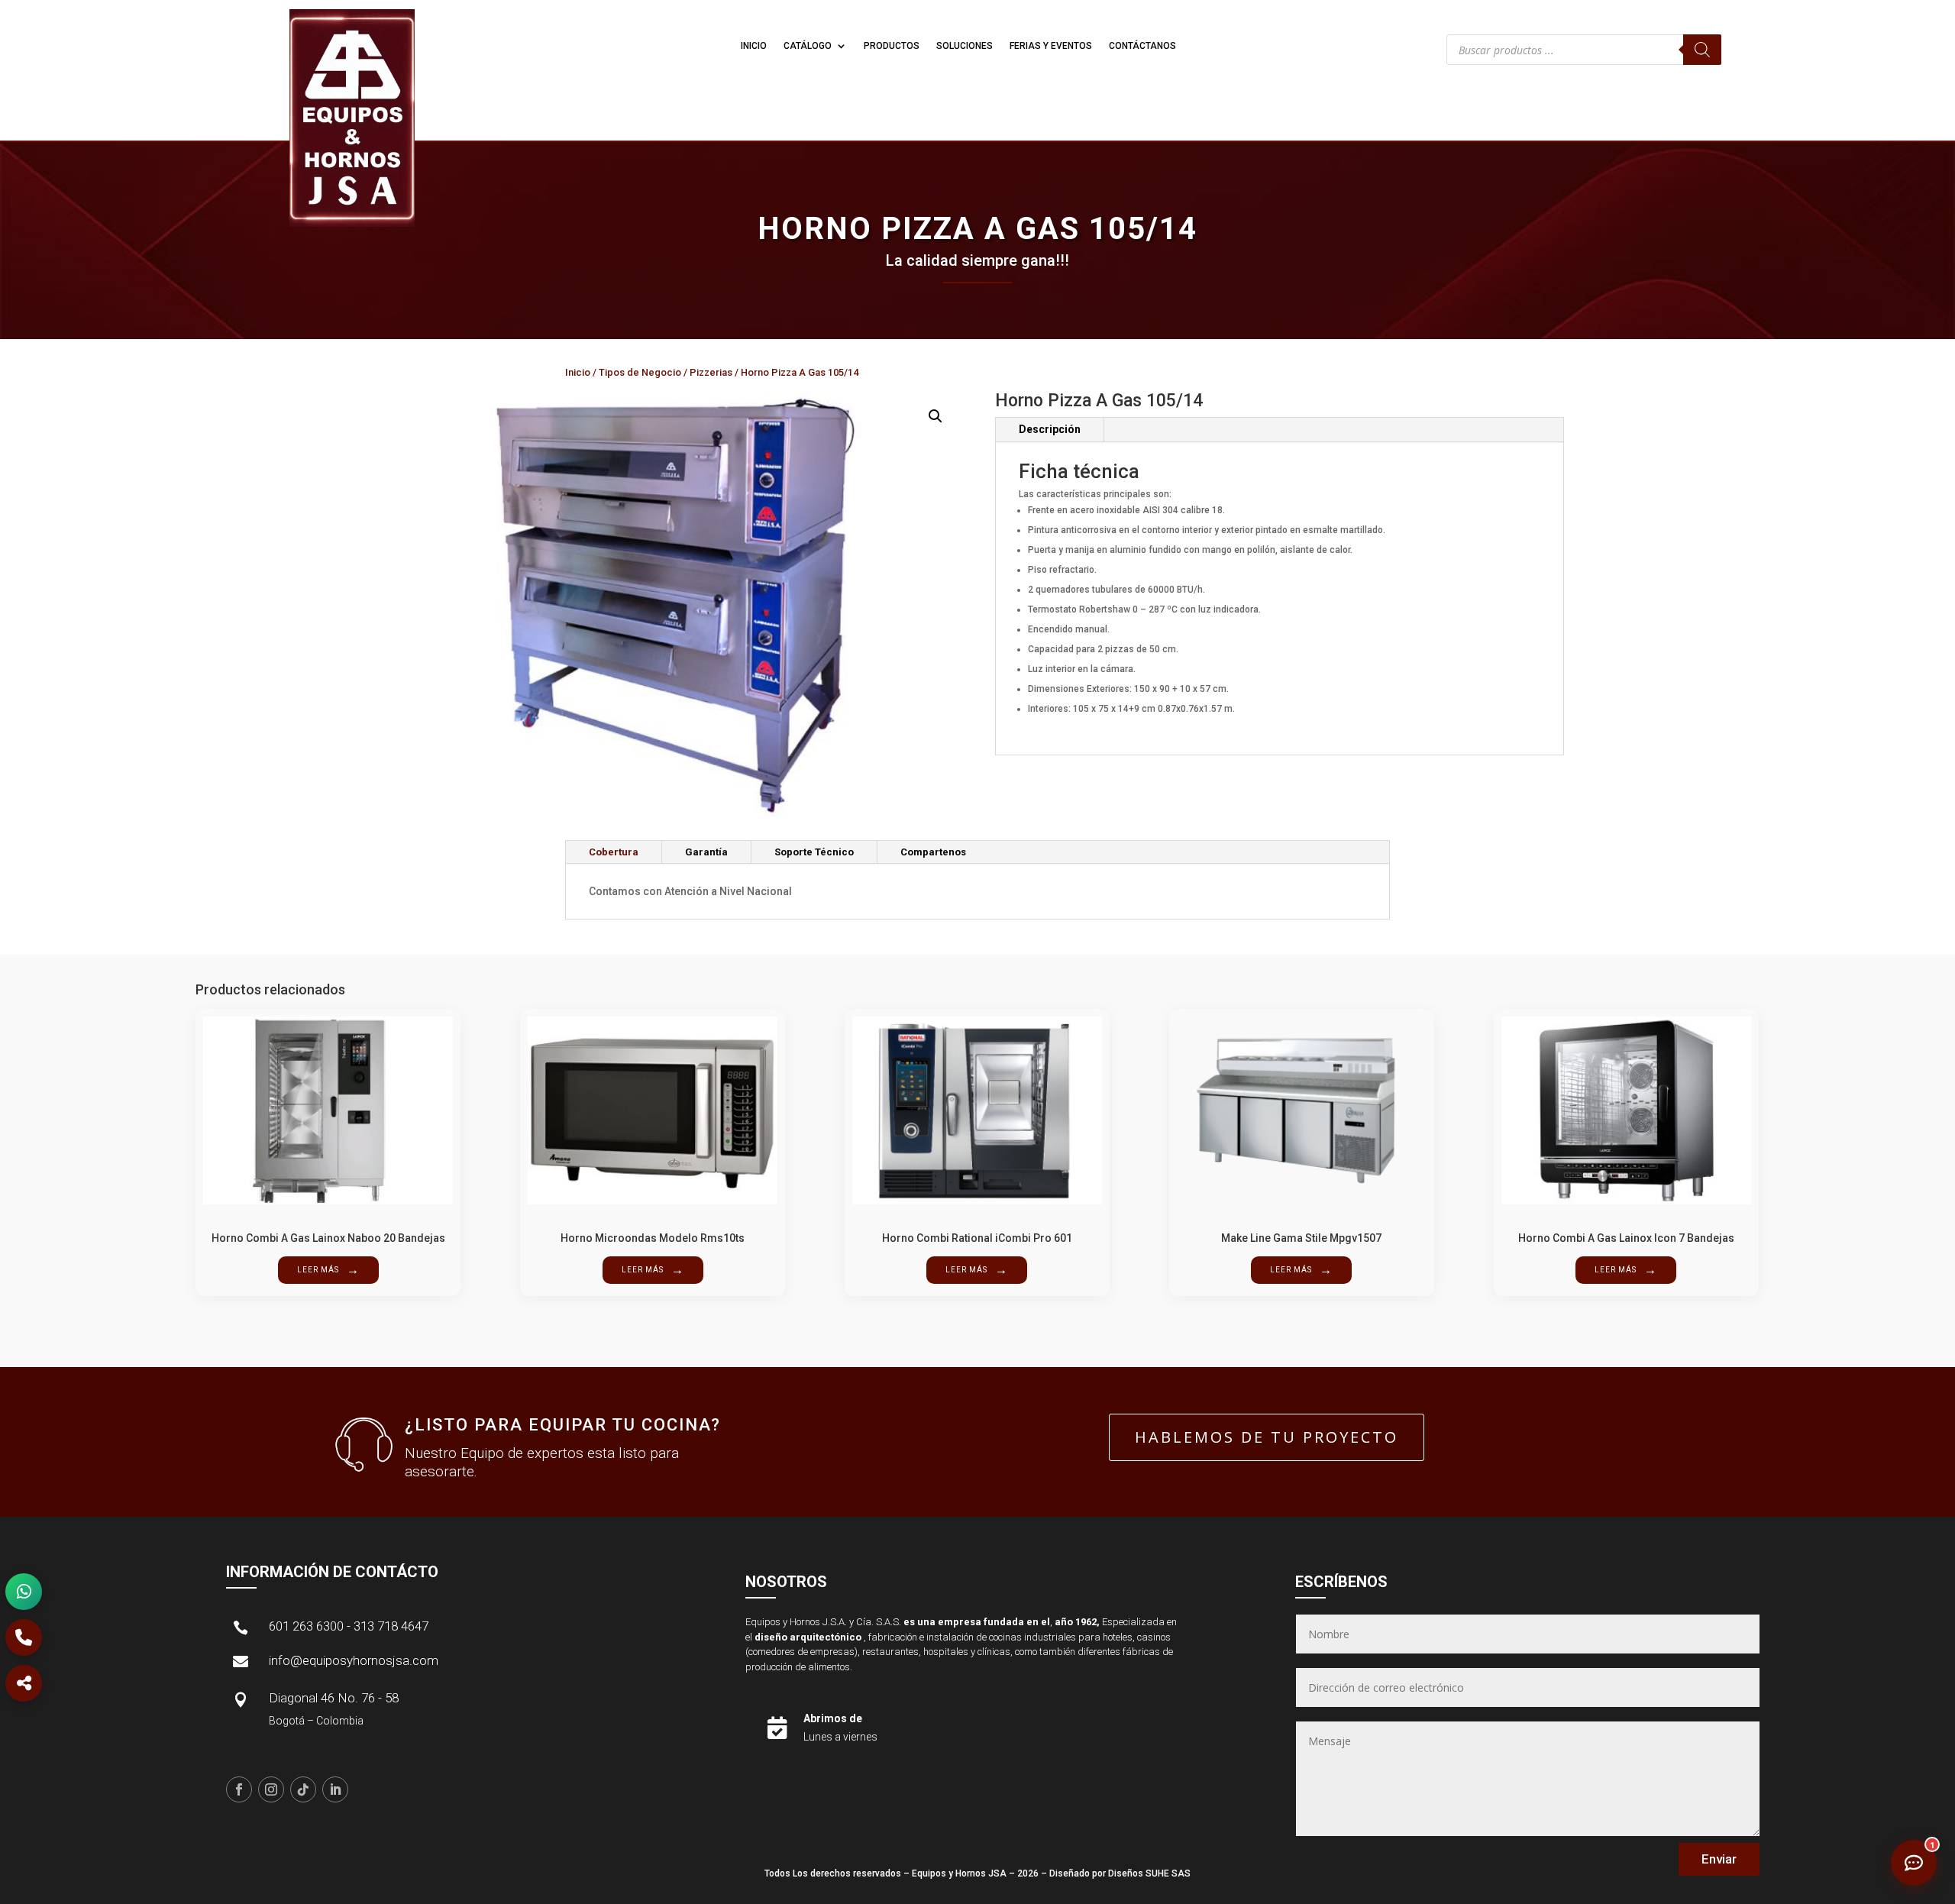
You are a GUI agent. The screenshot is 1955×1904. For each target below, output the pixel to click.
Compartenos (933, 852)
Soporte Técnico (814, 852)
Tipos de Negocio (640, 372)
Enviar (1719, 1859)
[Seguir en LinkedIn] (335, 1789)
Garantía (706, 852)
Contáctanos (1142, 46)
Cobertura (614, 852)
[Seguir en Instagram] (271, 1789)
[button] (935, 416)
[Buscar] (1702, 50)
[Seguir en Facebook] (239, 1789)
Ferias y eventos (1051, 46)
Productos (892, 46)
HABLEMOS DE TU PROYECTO (1267, 1437)
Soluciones (965, 46)
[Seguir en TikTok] (303, 1789)
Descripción (1050, 429)
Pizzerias (711, 372)
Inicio (754, 46)
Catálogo (808, 46)
